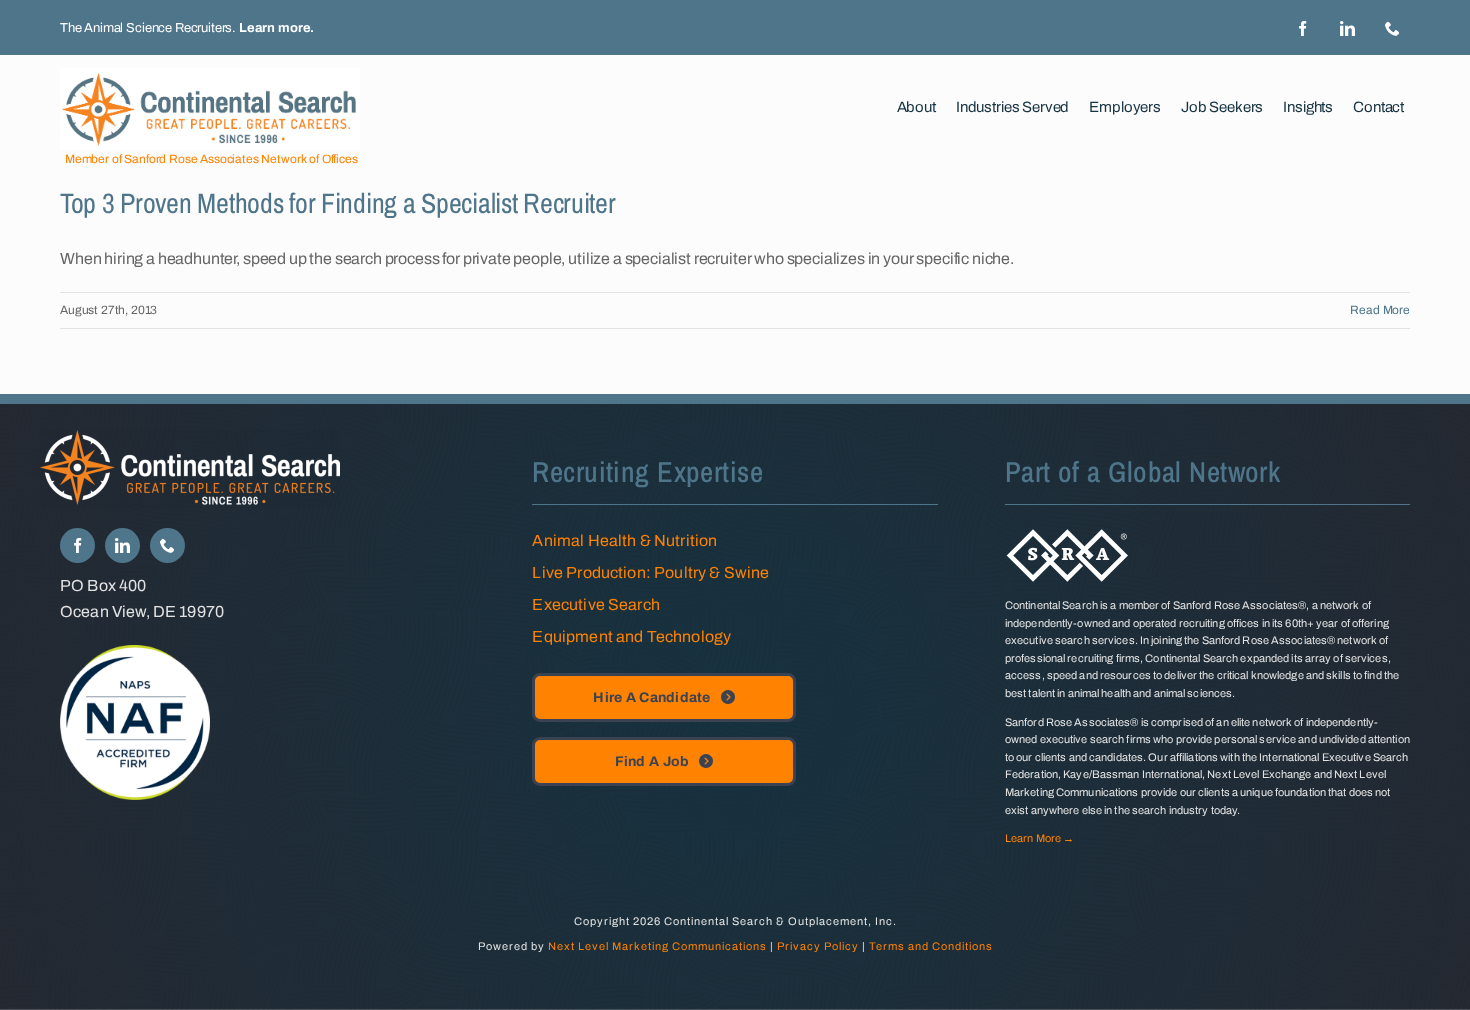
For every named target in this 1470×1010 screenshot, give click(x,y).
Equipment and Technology (631, 636)
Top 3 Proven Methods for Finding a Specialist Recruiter (338, 203)
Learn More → (1039, 838)
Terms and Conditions (931, 946)
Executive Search (596, 604)
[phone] (1392, 28)
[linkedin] (1347, 28)
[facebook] (1302, 28)
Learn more (274, 28)
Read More (1380, 310)
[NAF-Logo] (135, 652)
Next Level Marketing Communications (657, 946)
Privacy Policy (818, 946)
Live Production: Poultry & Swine (650, 572)
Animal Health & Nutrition (624, 540)
